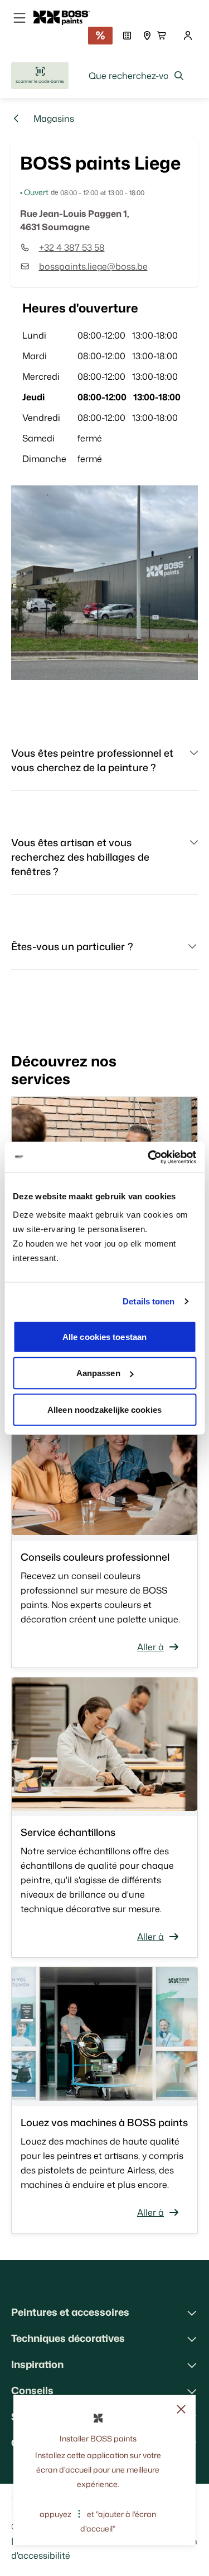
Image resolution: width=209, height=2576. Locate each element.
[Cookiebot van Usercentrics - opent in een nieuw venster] (149, 1157)
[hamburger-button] (20, 18)
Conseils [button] (32, 2390)
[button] (104, 765)
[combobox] (137, 76)
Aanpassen (98, 1373)
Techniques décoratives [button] (68, 2338)
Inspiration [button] (37, 2364)
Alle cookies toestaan (104, 1336)
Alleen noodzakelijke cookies (104, 1409)
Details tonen (149, 1301)
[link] (66, 18)
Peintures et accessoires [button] (70, 2312)
